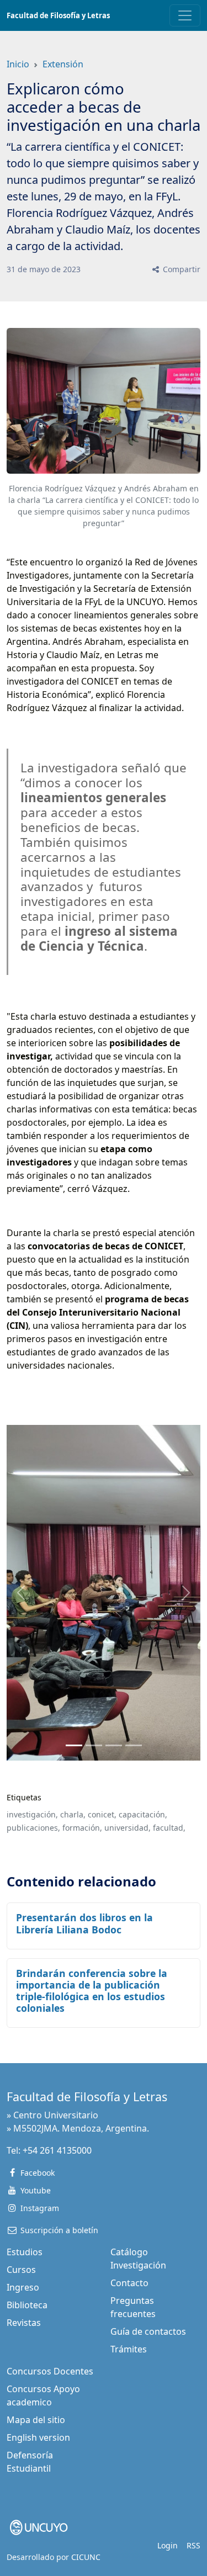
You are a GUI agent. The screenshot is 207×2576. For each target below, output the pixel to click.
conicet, (102, 1814)
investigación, (32, 1814)
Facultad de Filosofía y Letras (58, 15)
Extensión (63, 64)
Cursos (21, 2270)
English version (38, 2437)
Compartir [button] (181, 269)
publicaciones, (33, 1828)
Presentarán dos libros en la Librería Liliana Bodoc (84, 1923)
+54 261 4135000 (57, 2150)
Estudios (25, 2252)
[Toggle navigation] (185, 15)
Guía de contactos (148, 2331)
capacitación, (143, 1814)
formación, (82, 1828)
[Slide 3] (134, 1745)
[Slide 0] (74, 1745)
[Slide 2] (114, 1745)
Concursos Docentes (50, 2371)
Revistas (24, 2323)
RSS (193, 2545)
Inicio (18, 64)
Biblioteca (27, 2305)
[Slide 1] (94, 1745)
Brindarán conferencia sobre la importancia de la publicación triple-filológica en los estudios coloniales (92, 1991)
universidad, (128, 1828)
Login (168, 2545)
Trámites (129, 2349)
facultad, (169, 1828)
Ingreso (23, 2287)
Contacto (129, 2283)
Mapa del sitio (36, 2420)
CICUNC (86, 2557)
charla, (73, 1814)
